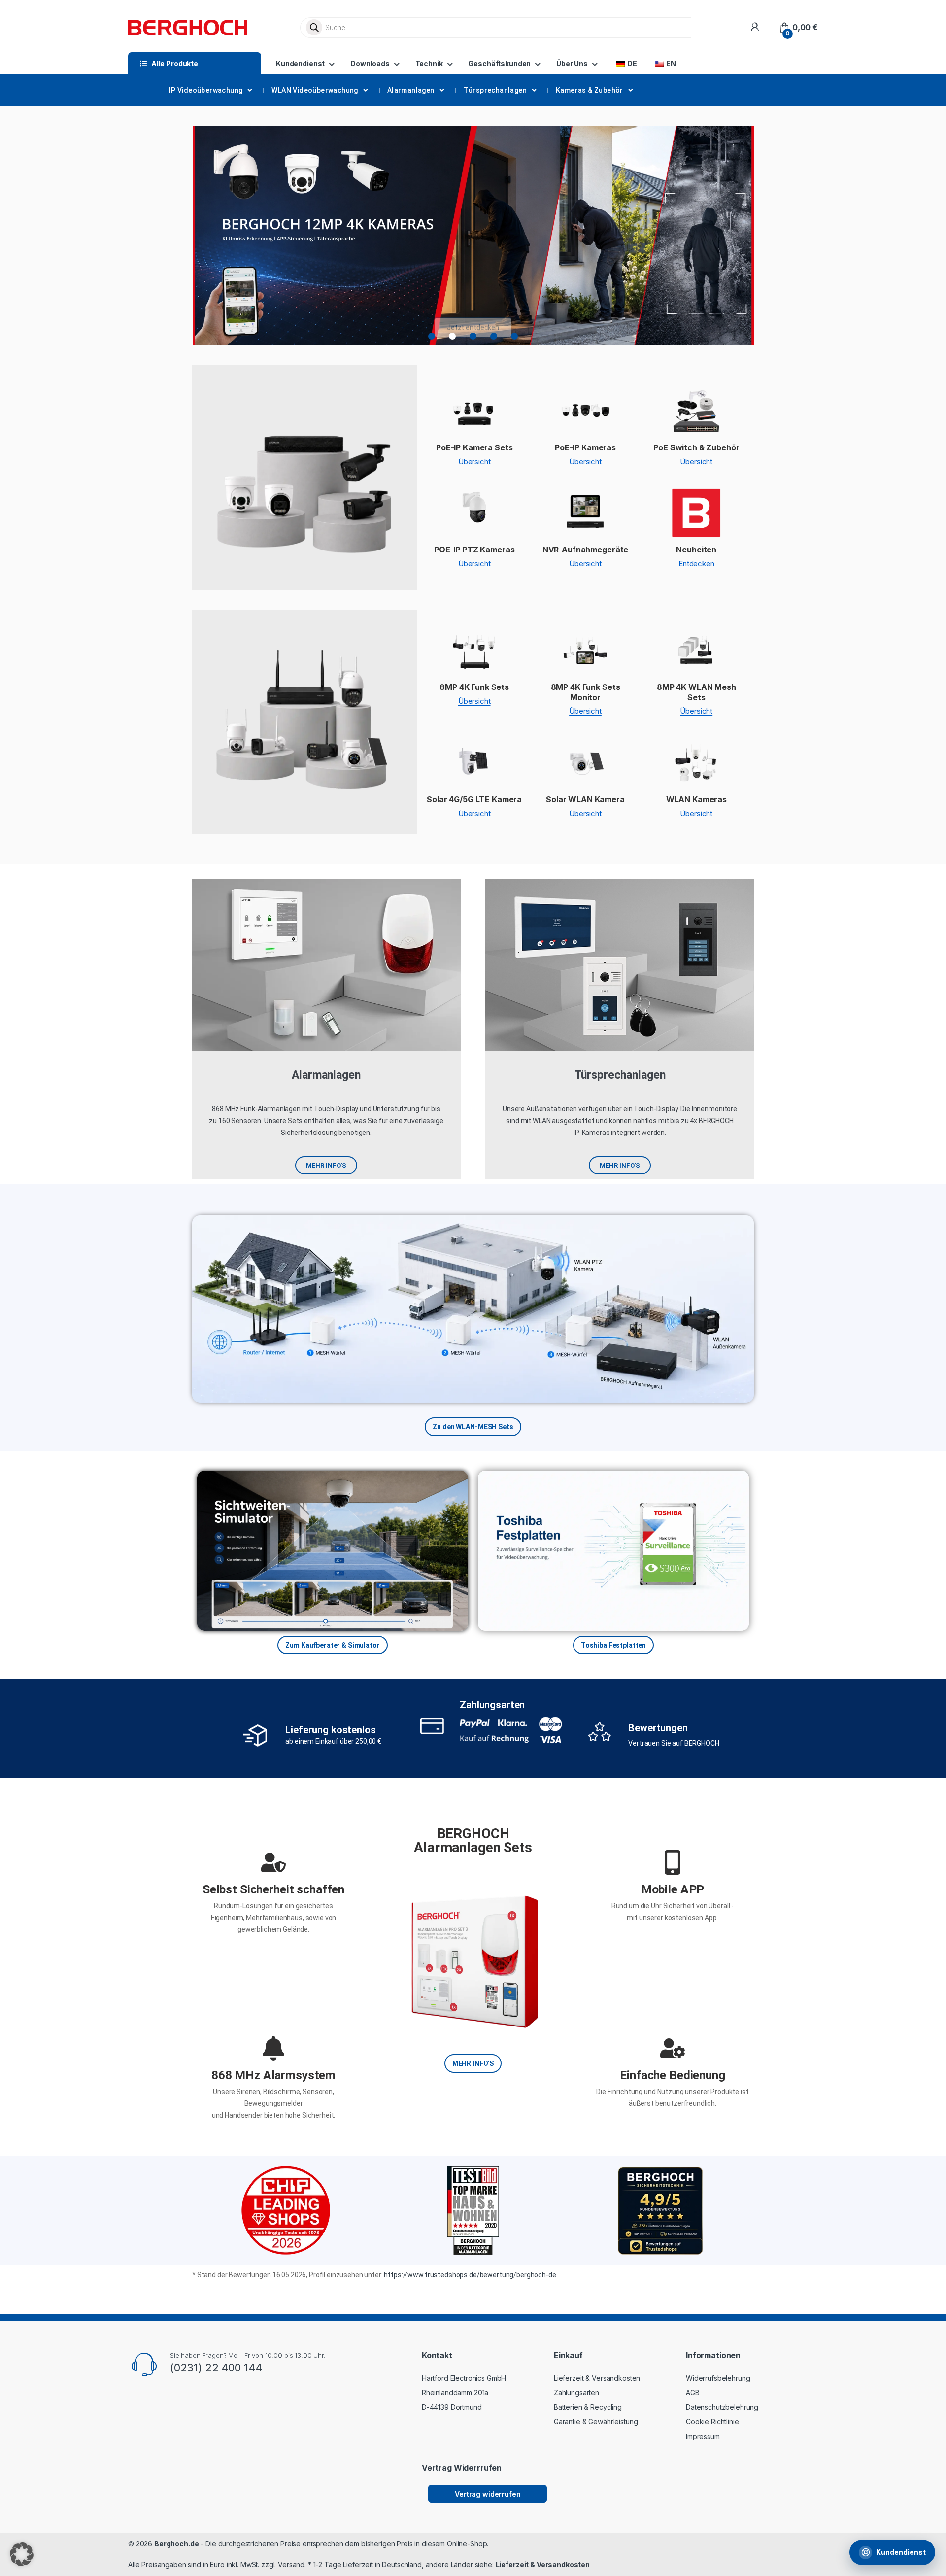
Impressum (703, 2436)
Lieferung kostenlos (330, 1730)
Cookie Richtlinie (712, 2421)
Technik (429, 63)
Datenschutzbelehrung (722, 2407)
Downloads (370, 63)
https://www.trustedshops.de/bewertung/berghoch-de (470, 2275)
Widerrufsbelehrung (718, 2378)
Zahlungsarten (492, 1705)
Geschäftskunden (499, 63)
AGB (693, 2392)
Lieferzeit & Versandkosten (597, 2378)
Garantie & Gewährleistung (596, 2421)
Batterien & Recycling (588, 2407)
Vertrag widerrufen (488, 2494)
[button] (432, 336)
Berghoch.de (176, 2544)
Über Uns (572, 63)
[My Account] (755, 27)
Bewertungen (658, 1728)
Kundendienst (300, 63)
